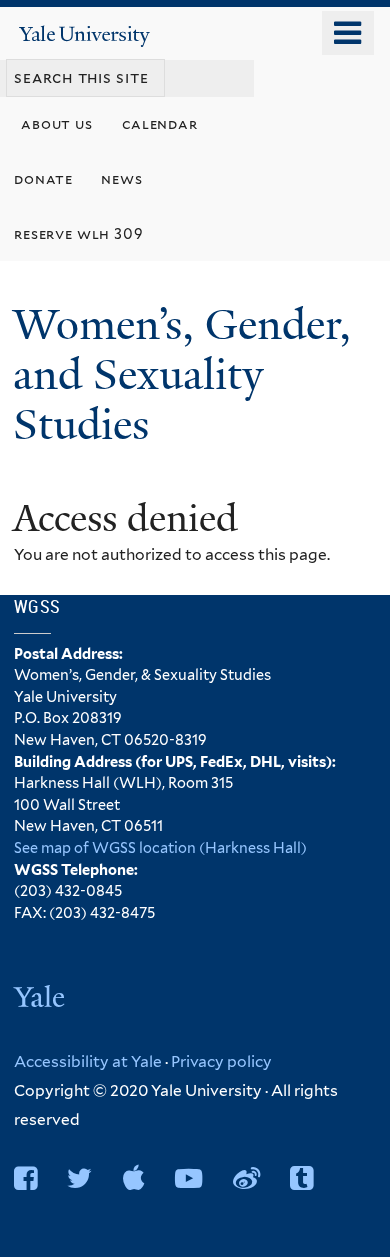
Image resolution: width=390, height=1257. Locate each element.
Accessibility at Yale (88, 1061)
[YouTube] (188, 1178)
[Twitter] (79, 1178)
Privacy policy (221, 1061)
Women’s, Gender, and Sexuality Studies (182, 374)
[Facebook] (25, 1178)
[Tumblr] (301, 1178)
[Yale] (41, 999)
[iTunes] (134, 1178)
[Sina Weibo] (246, 1178)
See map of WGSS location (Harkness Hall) (160, 847)
